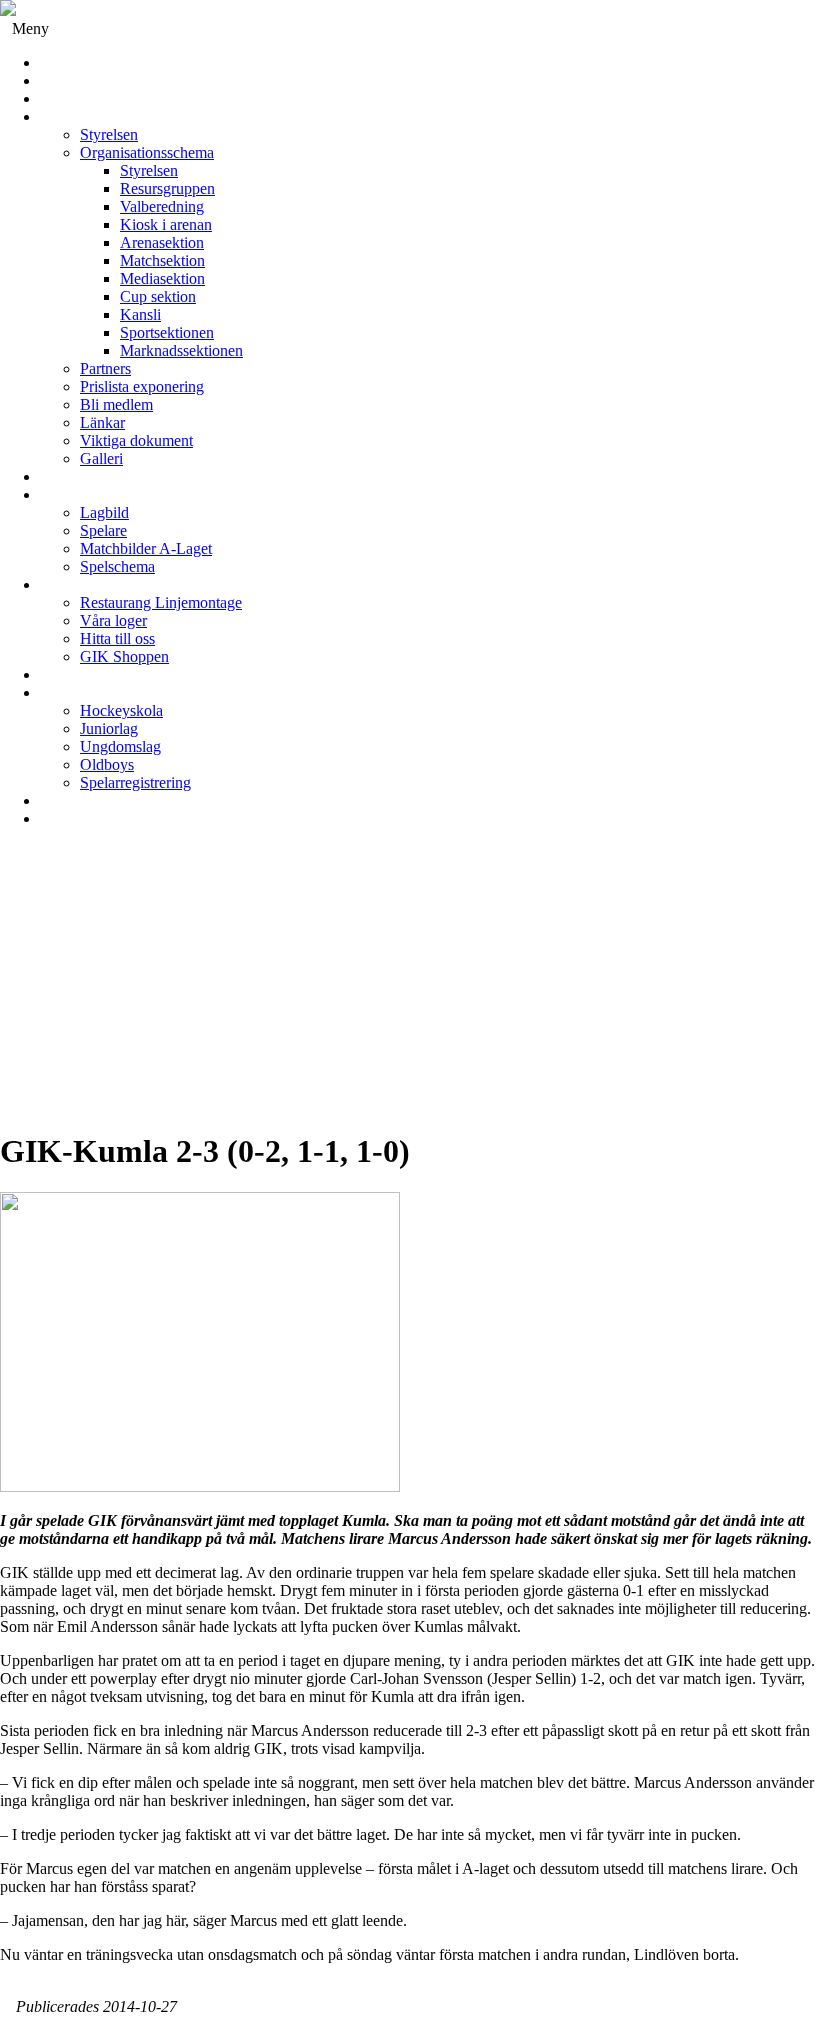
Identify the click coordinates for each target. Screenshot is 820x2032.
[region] (410, 987)
